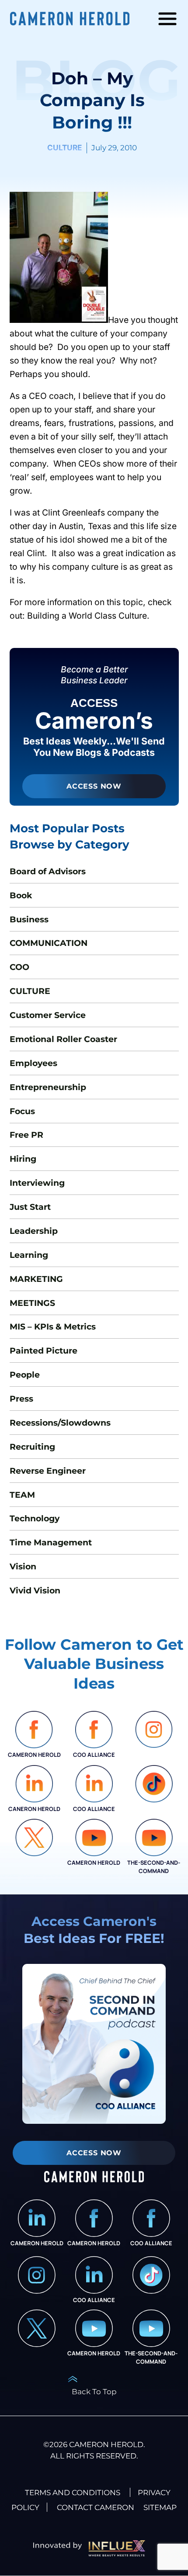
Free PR (26, 1135)
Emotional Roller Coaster (63, 1039)
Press (21, 1399)
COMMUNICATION (49, 943)
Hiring (23, 1159)
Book (21, 895)
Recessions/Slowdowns (60, 1423)
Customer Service (48, 1015)
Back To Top (94, 2391)
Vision (23, 1566)
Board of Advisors (48, 871)
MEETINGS (32, 1303)
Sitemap (160, 2507)
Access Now (94, 786)
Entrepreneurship (48, 1087)
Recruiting (32, 1447)
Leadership (34, 1231)
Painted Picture (44, 1350)
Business (29, 919)
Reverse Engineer (48, 1471)
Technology (35, 1518)
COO (19, 967)
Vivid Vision (35, 1590)
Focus (22, 1111)
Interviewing (37, 1183)
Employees (33, 1063)
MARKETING (36, 1279)
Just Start (30, 1207)
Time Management (51, 1542)
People (25, 1375)
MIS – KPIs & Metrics (53, 1326)
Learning (29, 1255)
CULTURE (64, 147)
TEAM (22, 1495)
